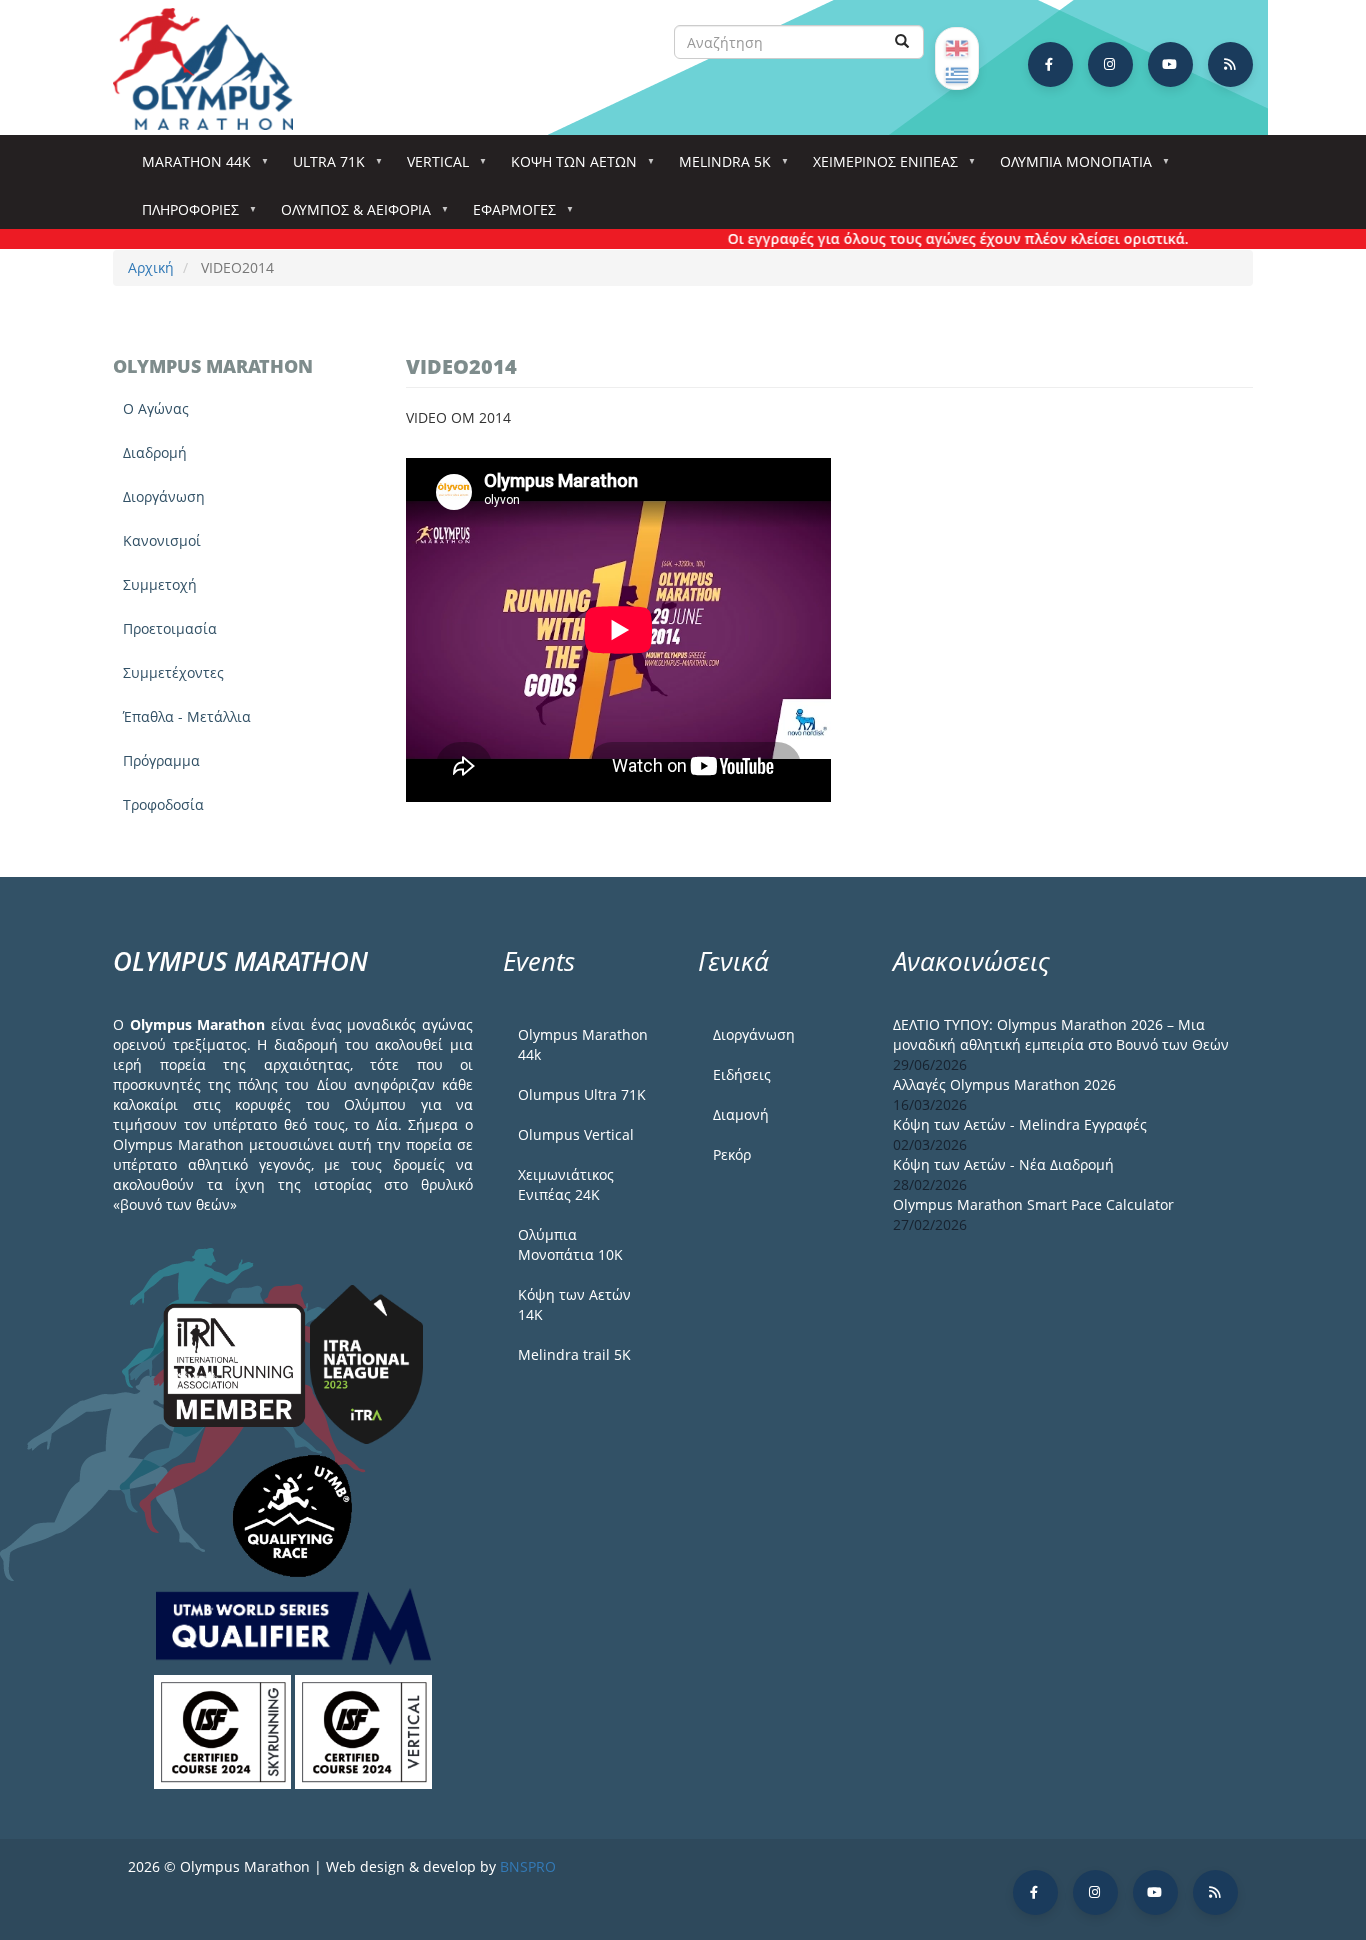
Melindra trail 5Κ (574, 1354)
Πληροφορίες (183, 215)
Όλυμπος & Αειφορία (349, 215)
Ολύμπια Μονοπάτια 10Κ (570, 1244)
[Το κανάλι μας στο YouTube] (1170, 64)
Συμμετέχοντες (173, 672)
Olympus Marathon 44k (583, 1044)
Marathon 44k (189, 167)
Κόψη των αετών (567, 167)
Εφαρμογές (507, 215)
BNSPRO (528, 1866)
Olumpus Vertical (576, 1134)
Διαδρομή (155, 452)
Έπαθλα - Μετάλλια (187, 716)
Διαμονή (741, 1114)
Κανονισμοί (162, 540)
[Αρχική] (213, 69)
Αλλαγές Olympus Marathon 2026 (1004, 1084)
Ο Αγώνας (156, 408)
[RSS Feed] (1230, 64)
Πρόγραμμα (161, 760)
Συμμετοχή (160, 584)
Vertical (431, 167)
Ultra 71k (322, 167)
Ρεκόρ (732, 1154)
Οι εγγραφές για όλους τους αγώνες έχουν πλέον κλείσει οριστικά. (930, 238)
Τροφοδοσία (163, 804)
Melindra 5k (718, 167)
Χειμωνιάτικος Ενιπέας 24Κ (566, 1184)
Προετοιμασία (170, 628)
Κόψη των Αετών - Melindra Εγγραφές (1020, 1124)
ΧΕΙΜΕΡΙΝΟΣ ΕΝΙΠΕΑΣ (878, 167)
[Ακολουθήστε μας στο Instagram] (1110, 64)
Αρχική (151, 267)
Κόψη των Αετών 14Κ (574, 1304)
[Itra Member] (236, 1363)
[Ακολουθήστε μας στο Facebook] (1050, 64)
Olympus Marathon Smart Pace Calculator (1033, 1204)
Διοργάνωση (164, 496)
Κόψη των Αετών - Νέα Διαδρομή (1003, 1164)
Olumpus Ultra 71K (582, 1094)
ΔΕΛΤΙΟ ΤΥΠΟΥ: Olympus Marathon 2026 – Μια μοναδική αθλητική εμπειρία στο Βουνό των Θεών (1061, 1034)
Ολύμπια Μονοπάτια (1069, 167)
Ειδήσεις (742, 1074)
